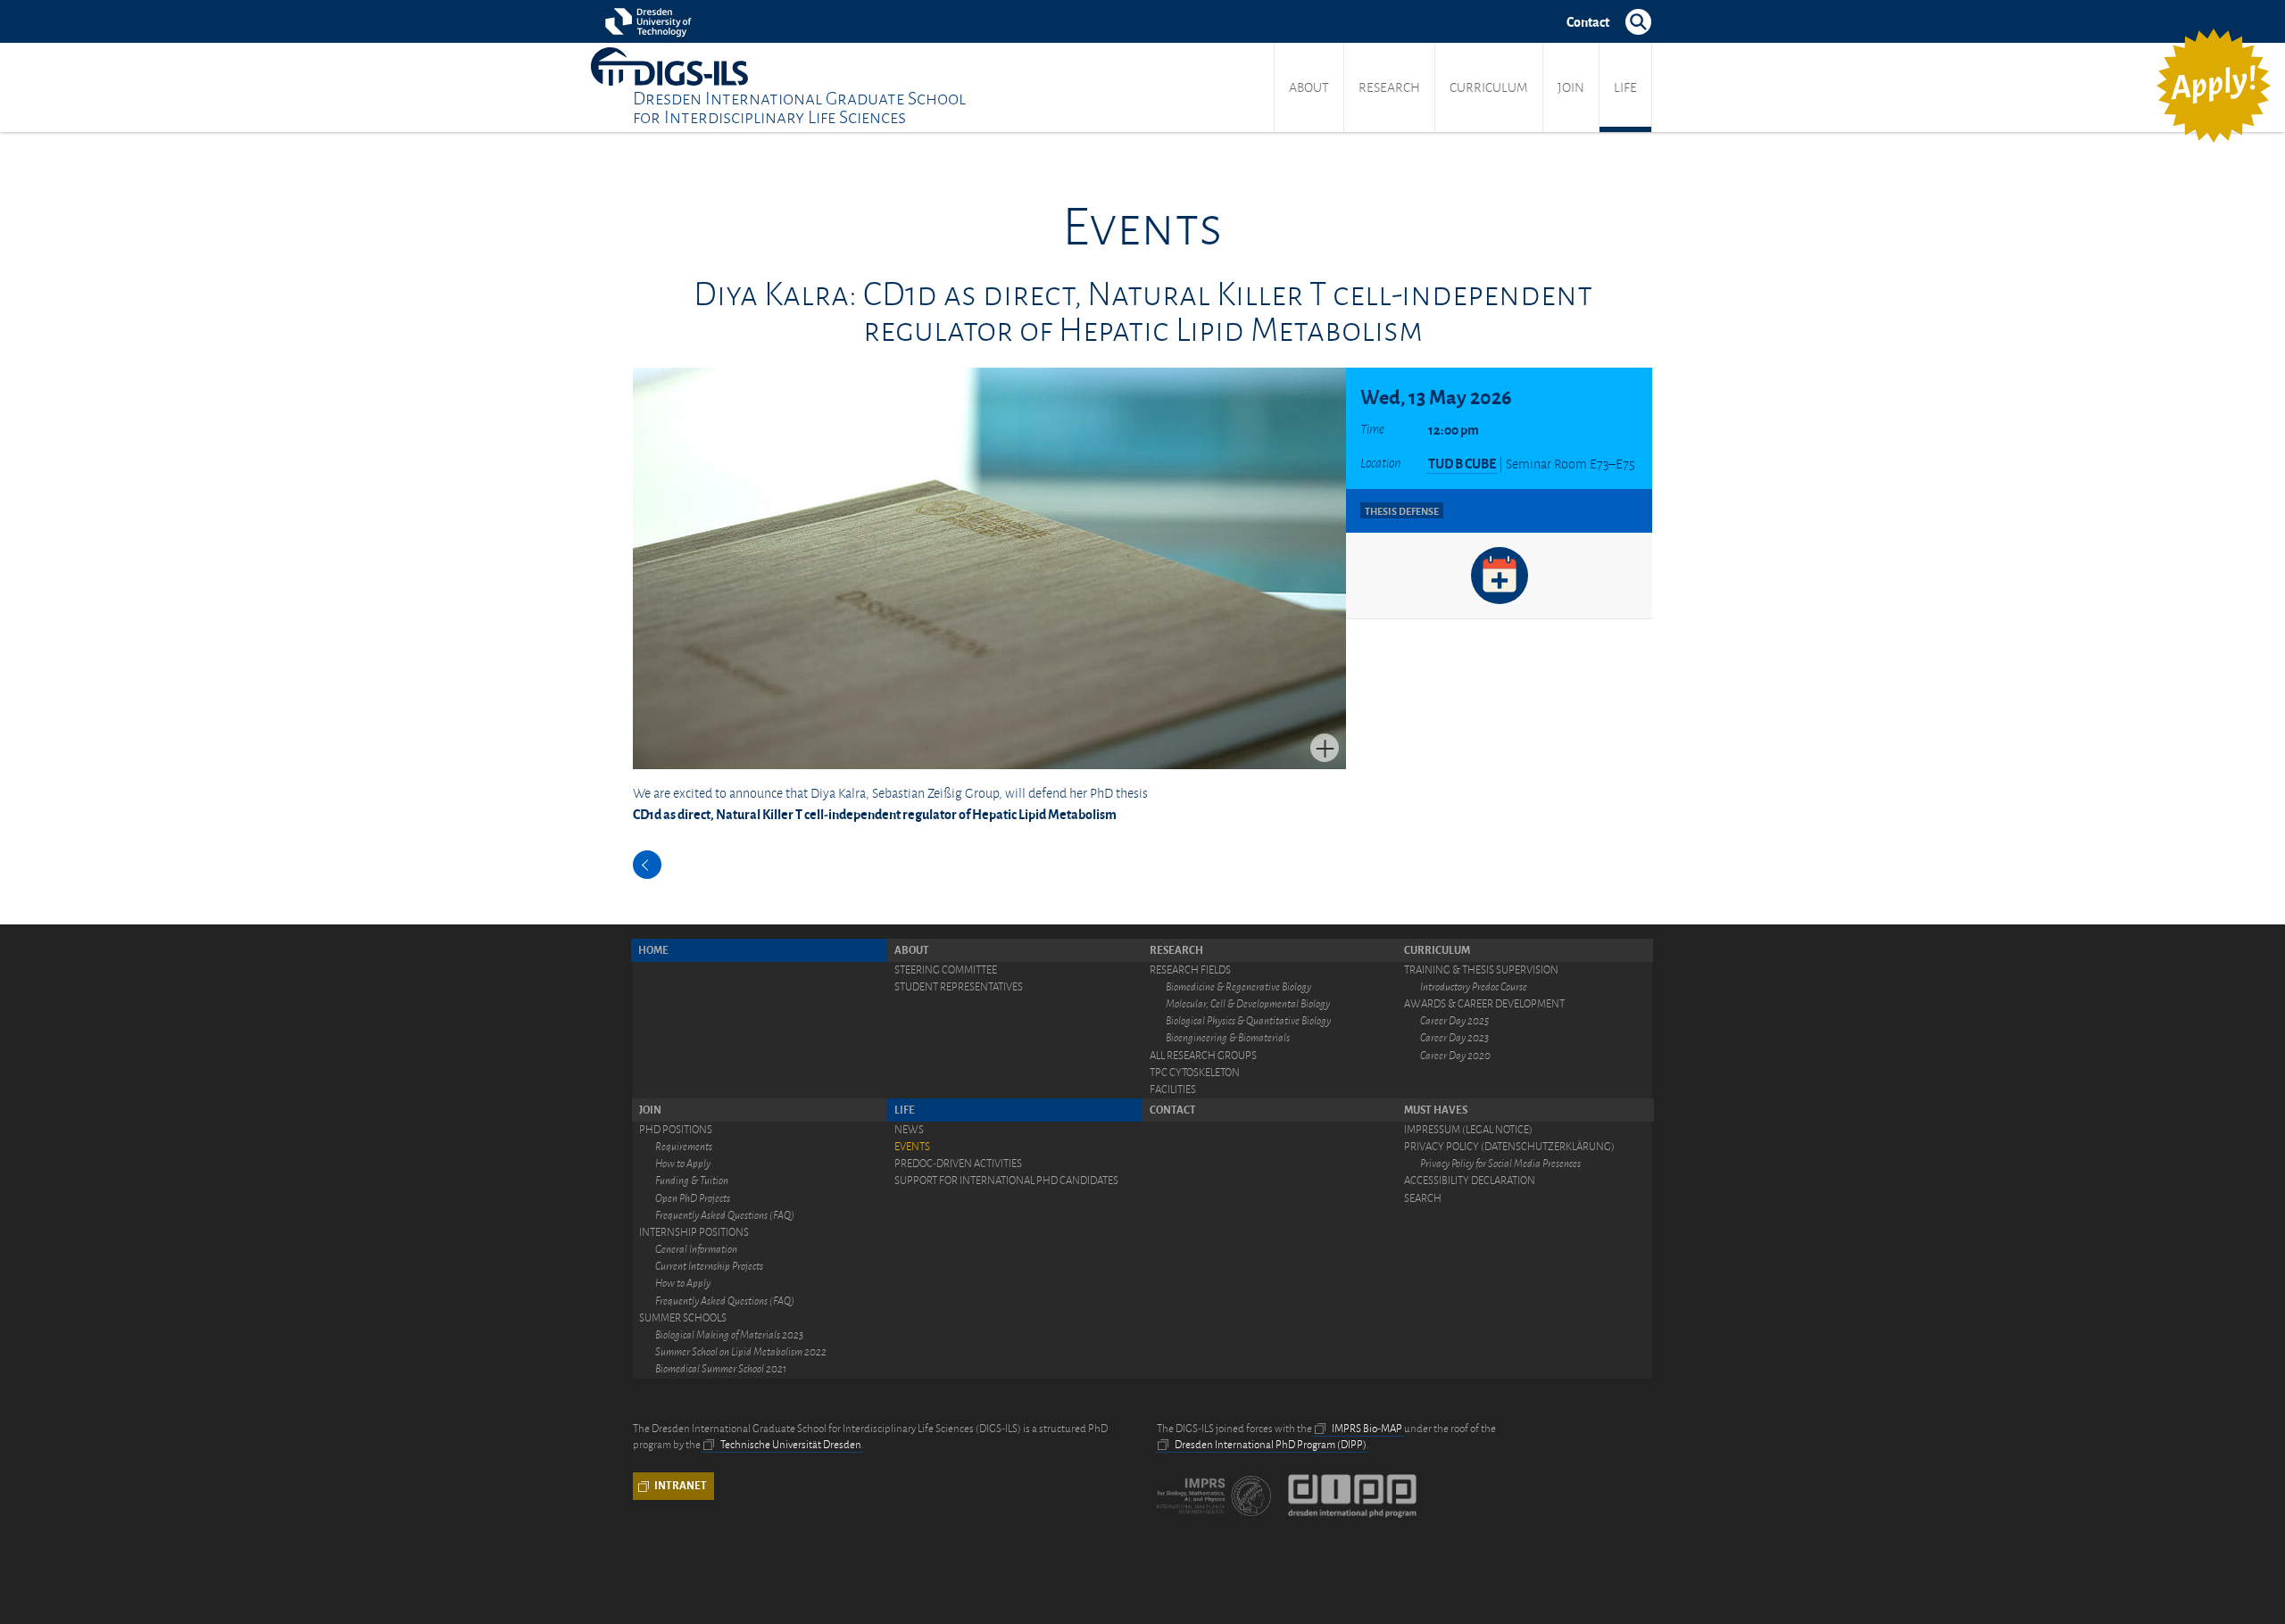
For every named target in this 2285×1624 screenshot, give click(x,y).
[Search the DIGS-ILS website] (1638, 21)
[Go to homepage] (669, 66)
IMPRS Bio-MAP (1367, 1429)
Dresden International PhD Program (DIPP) (1271, 1445)
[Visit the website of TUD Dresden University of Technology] (651, 21)
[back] (647, 865)
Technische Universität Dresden (791, 1445)
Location (1380, 463)
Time (1372, 429)
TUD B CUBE (1462, 463)
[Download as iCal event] (1500, 576)
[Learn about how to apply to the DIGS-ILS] (2214, 86)
